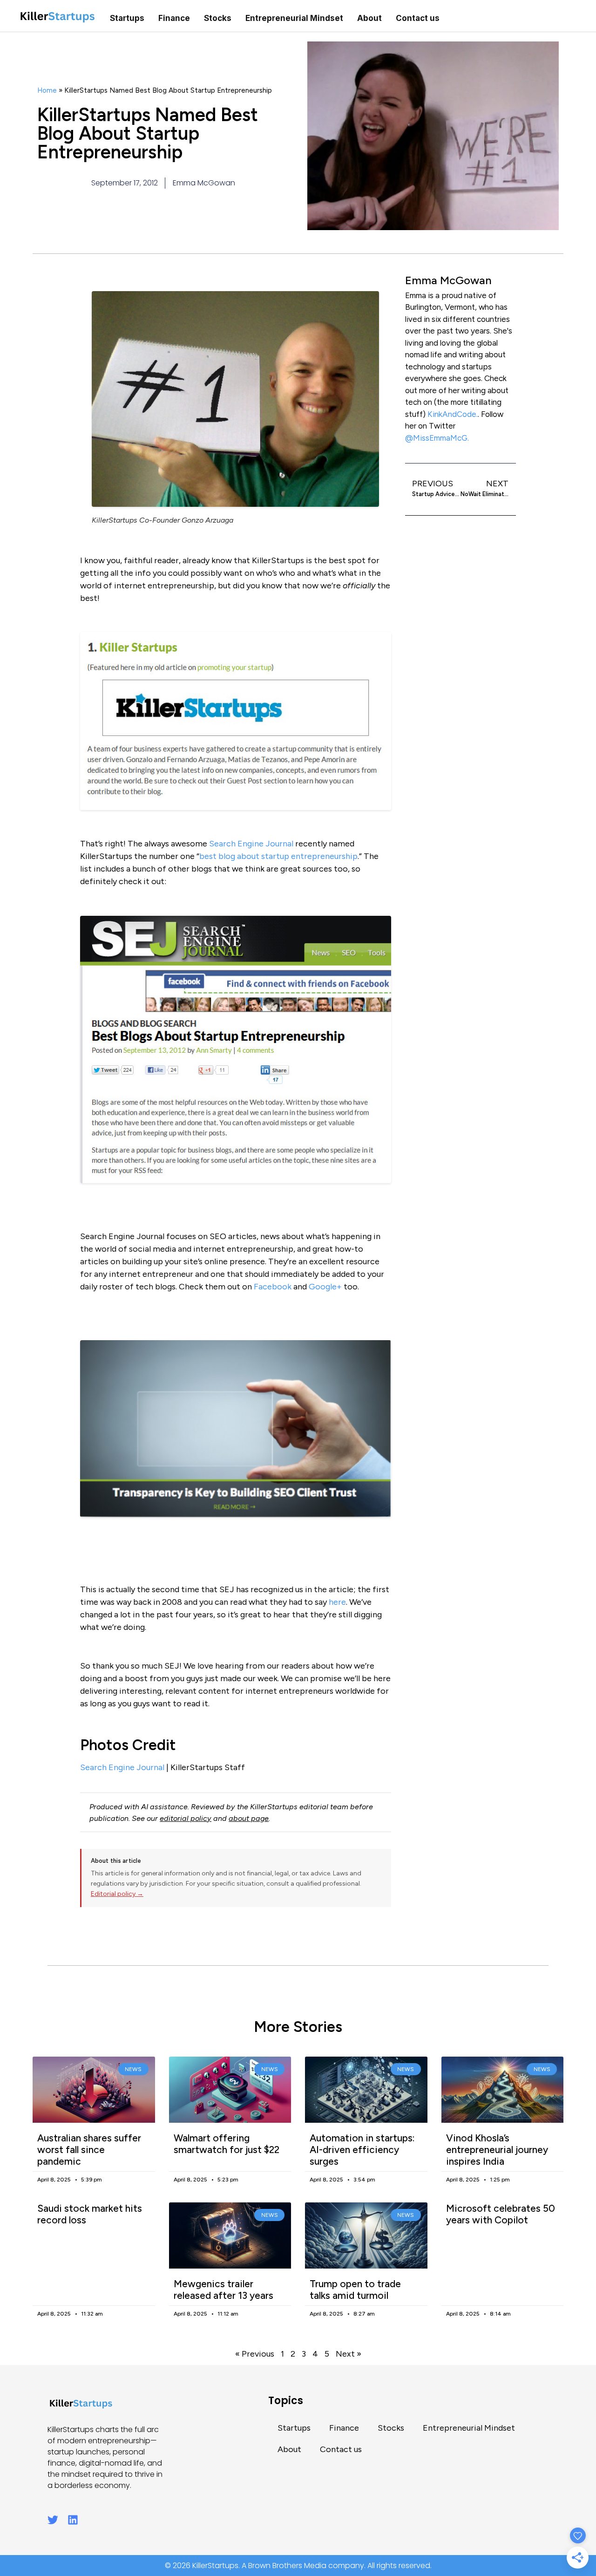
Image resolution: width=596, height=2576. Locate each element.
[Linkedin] (73, 2520)
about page (249, 1818)
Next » (349, 2354)
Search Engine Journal (251, 844)
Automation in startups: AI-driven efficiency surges (362, 2150)
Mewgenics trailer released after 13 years (223, 2290)
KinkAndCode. (453, 414)
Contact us (418, 18)
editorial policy (186, 1818)
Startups (127, 18)
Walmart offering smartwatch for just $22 (227, 2144)
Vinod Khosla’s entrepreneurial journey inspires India (497, 2150)
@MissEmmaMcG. (437, 438)
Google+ (325, 1287)
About (369, 18)
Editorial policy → (117, 1894)
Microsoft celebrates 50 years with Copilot (501, 2214)
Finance (174, 18)
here (337, 1602)
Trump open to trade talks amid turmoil (355, 2290)
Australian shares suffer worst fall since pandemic (89, 2150)
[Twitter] (53, 2520)
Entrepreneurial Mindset (294, 18)
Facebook (273, 1287)
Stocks (218, 18)
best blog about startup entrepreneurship (278, 856)
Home (47, 90)
